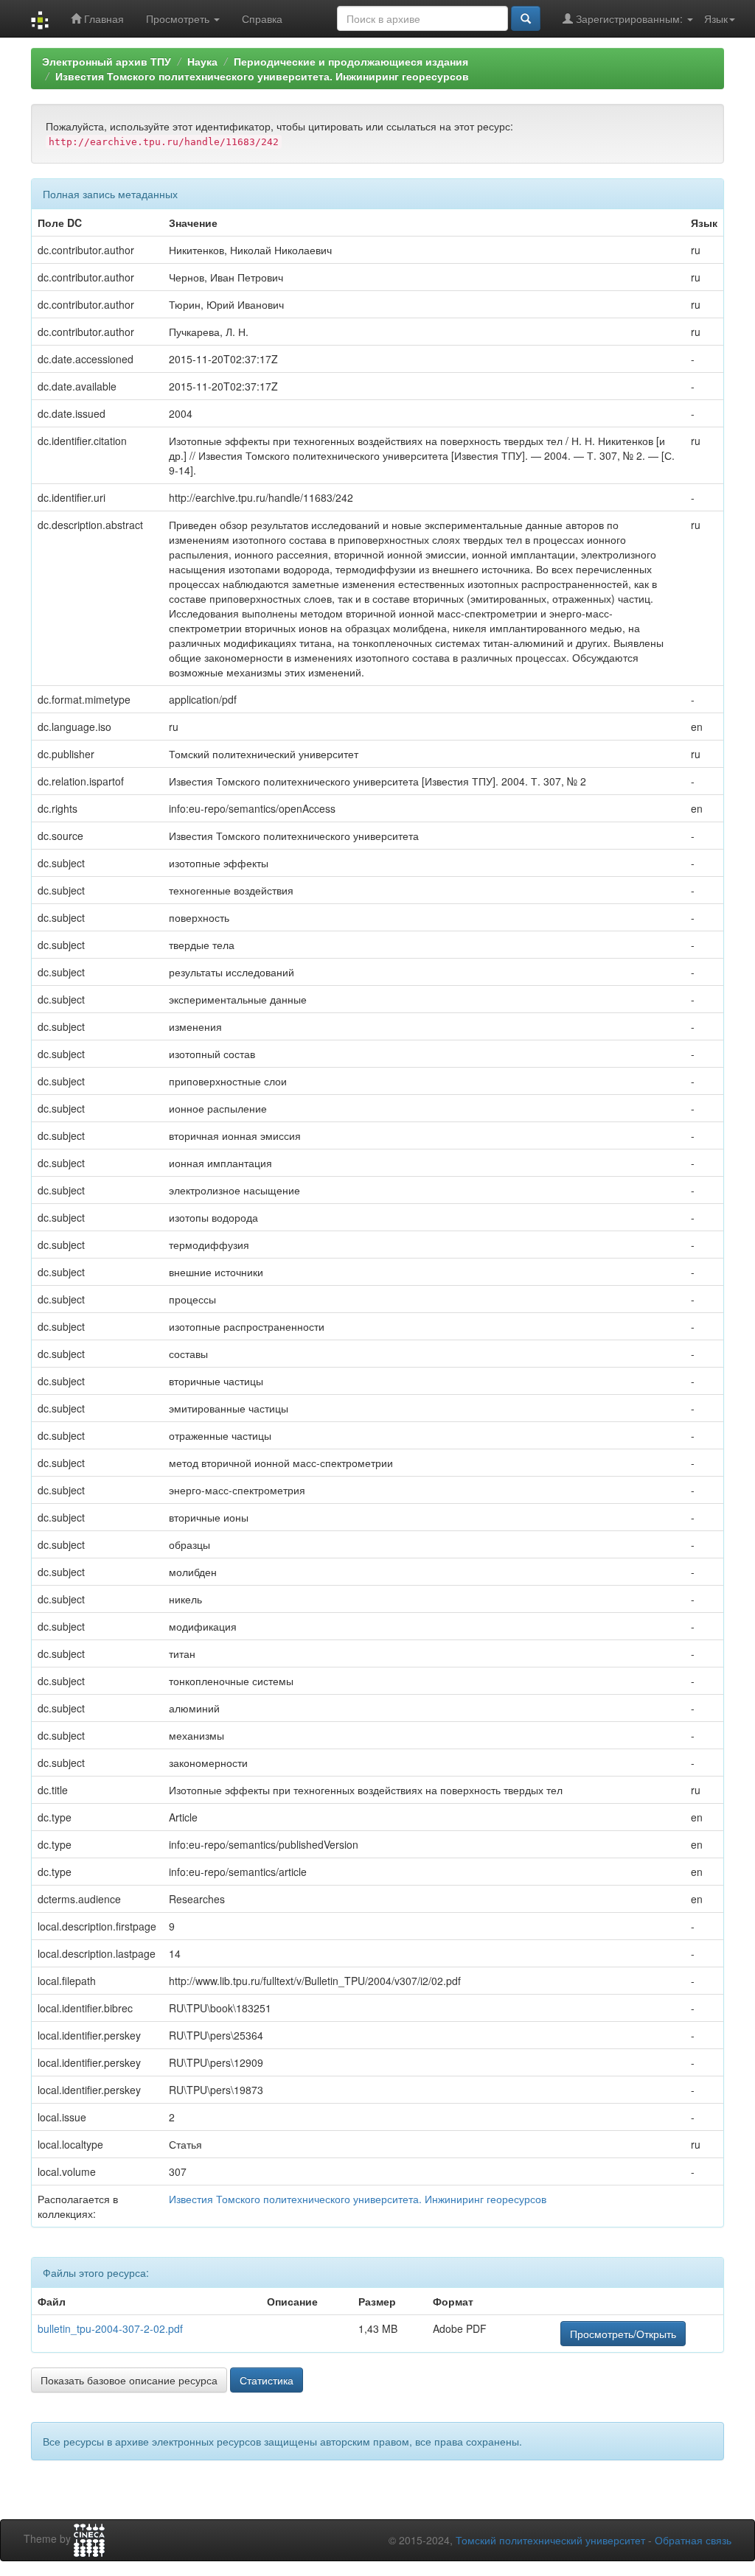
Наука (202, 61)
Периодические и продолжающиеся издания (351, 61)
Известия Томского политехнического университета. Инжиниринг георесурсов (262, 76)
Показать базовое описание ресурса (129, 2380)
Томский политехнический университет (550, 2540)
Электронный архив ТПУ (107, 61)
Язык (716, 18)
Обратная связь (693, 2540)
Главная (102, 18)
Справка (262, 18)
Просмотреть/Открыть (623, 2334)
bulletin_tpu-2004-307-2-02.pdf (110, 2328)
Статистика (267, 2380)
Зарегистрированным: (629, 18)
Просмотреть (179, 18)
